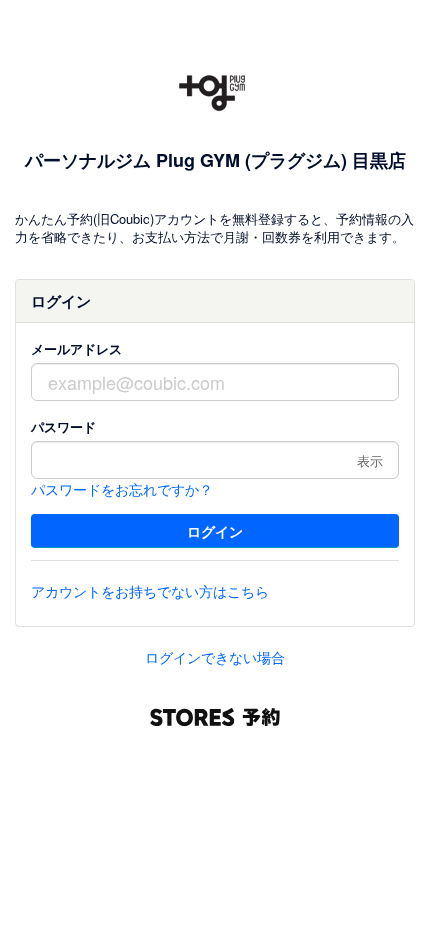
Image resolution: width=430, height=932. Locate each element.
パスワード (63, 426)
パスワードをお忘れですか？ (122, 489)
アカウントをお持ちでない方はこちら (150, 591)
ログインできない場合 (215, 657)
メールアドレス (76, 348)
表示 (370, 460)
